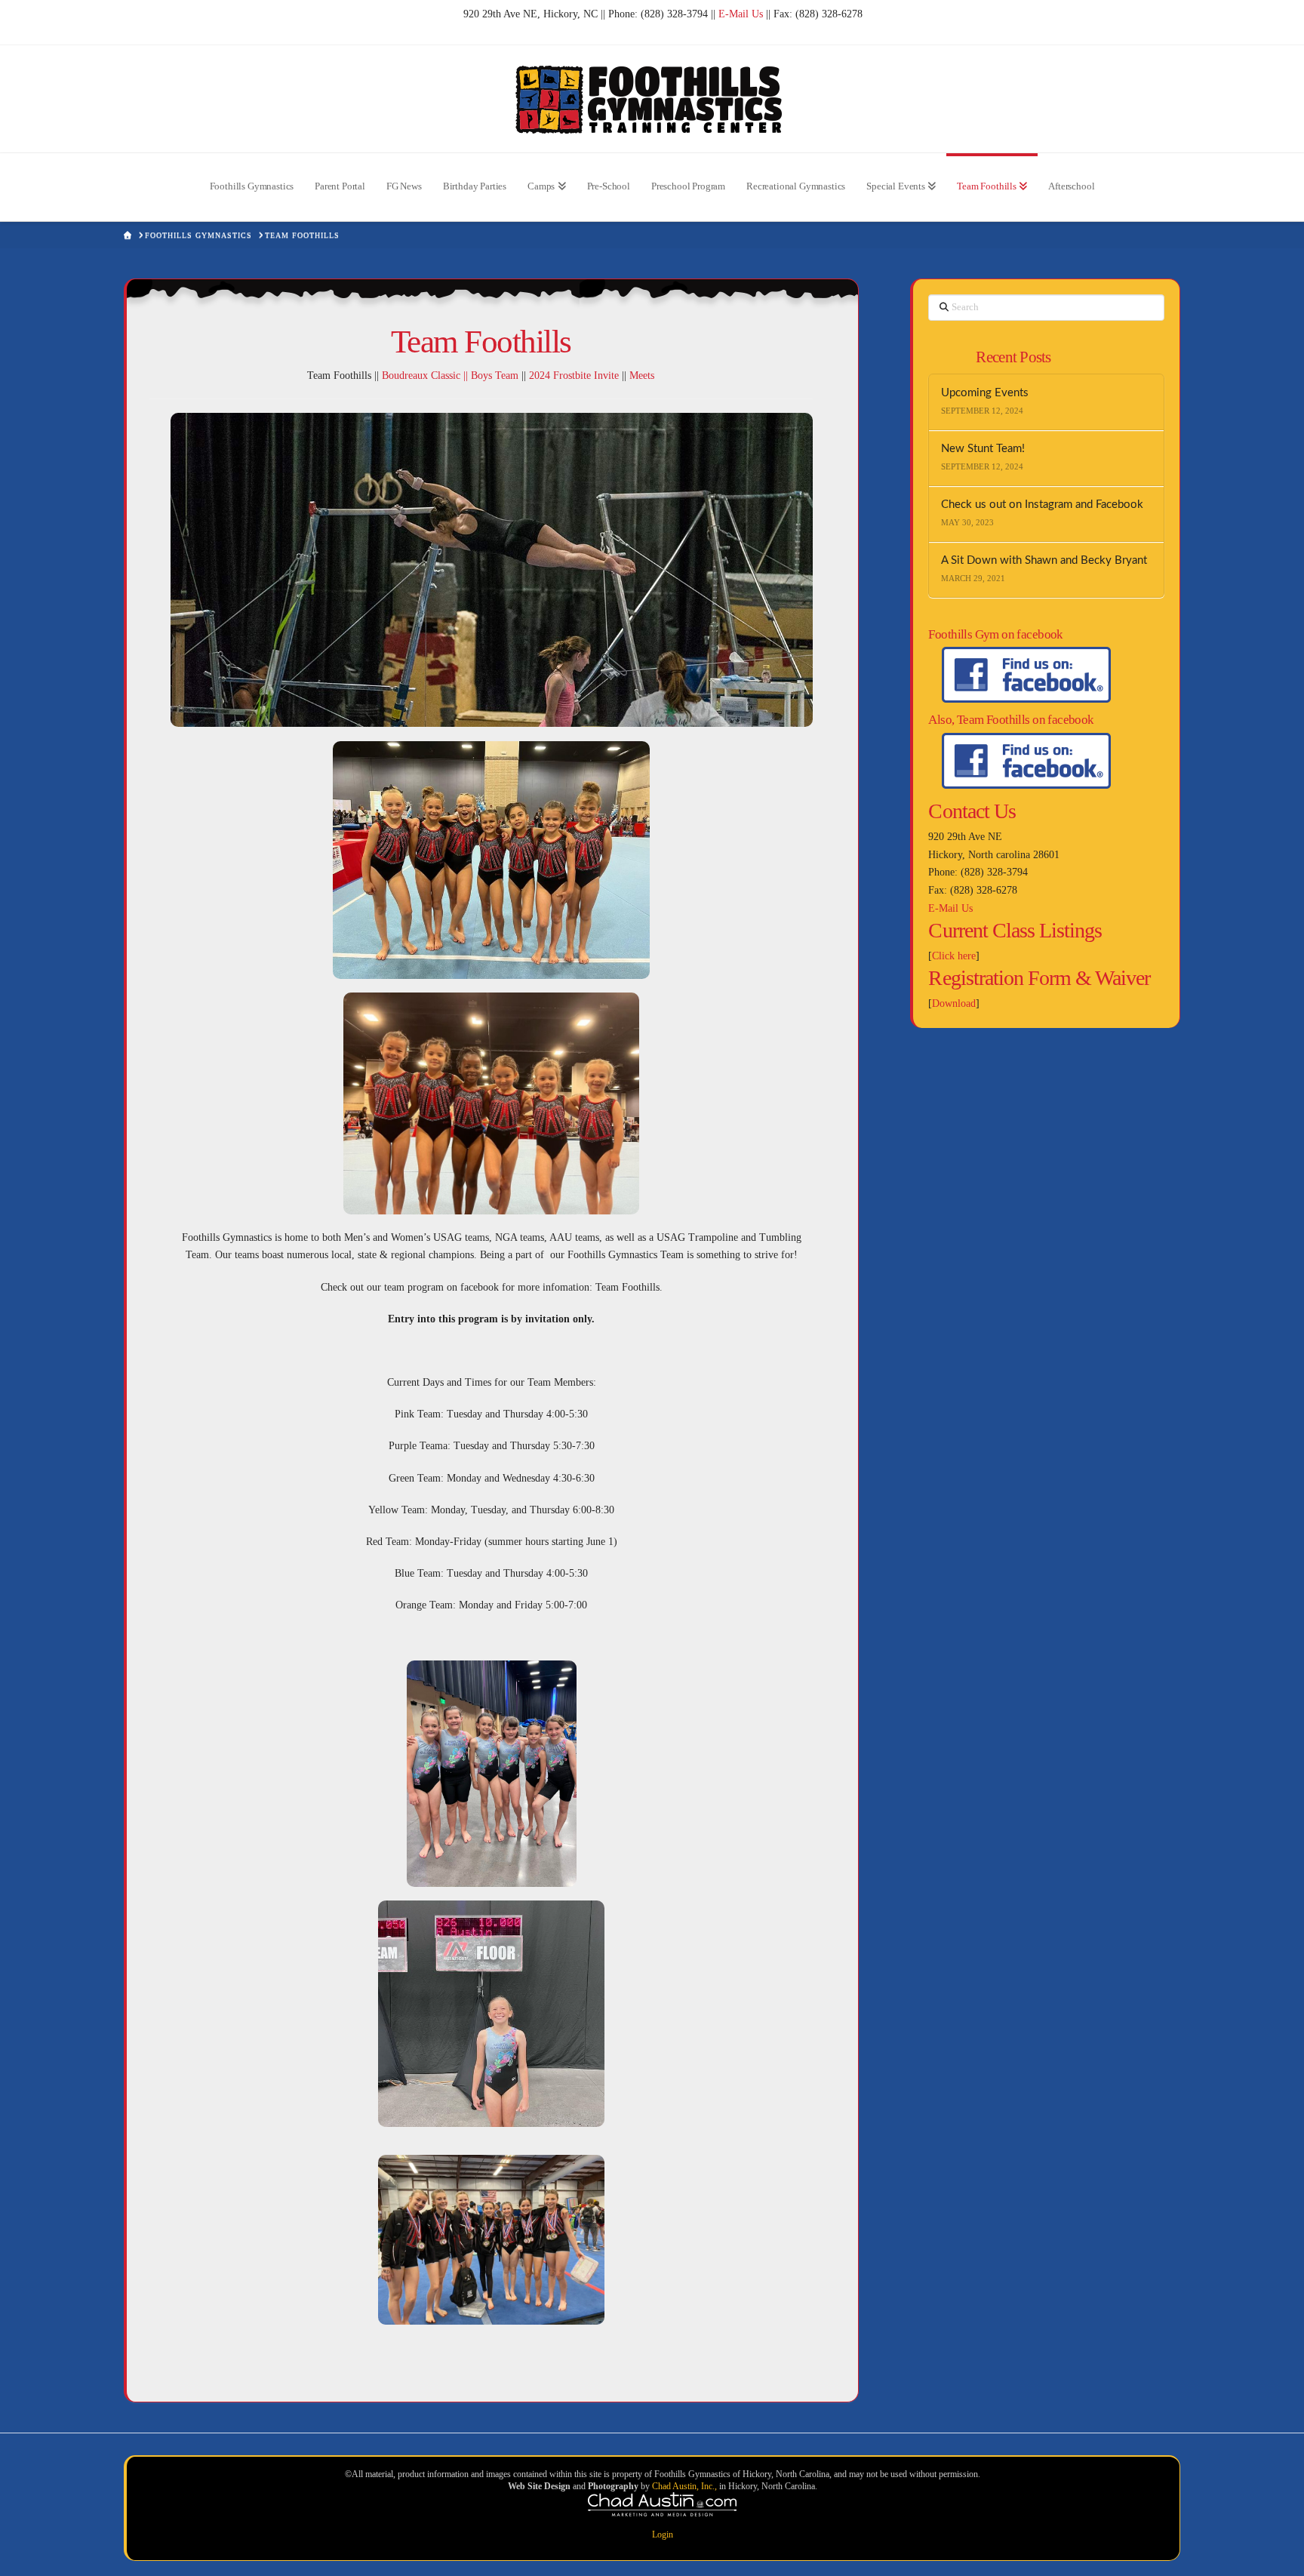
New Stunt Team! (983, 449)
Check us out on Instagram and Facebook (1042, 505)
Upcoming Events (985, 393)
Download (954, 1003)
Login (663, 2534)
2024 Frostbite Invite (574, 375)
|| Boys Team (489, 375)
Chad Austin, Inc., (686, 2486)
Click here (954, 956)
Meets (642, 375)
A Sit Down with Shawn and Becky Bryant (1044, 560)
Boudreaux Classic (421, 375)
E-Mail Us (741, 14)
